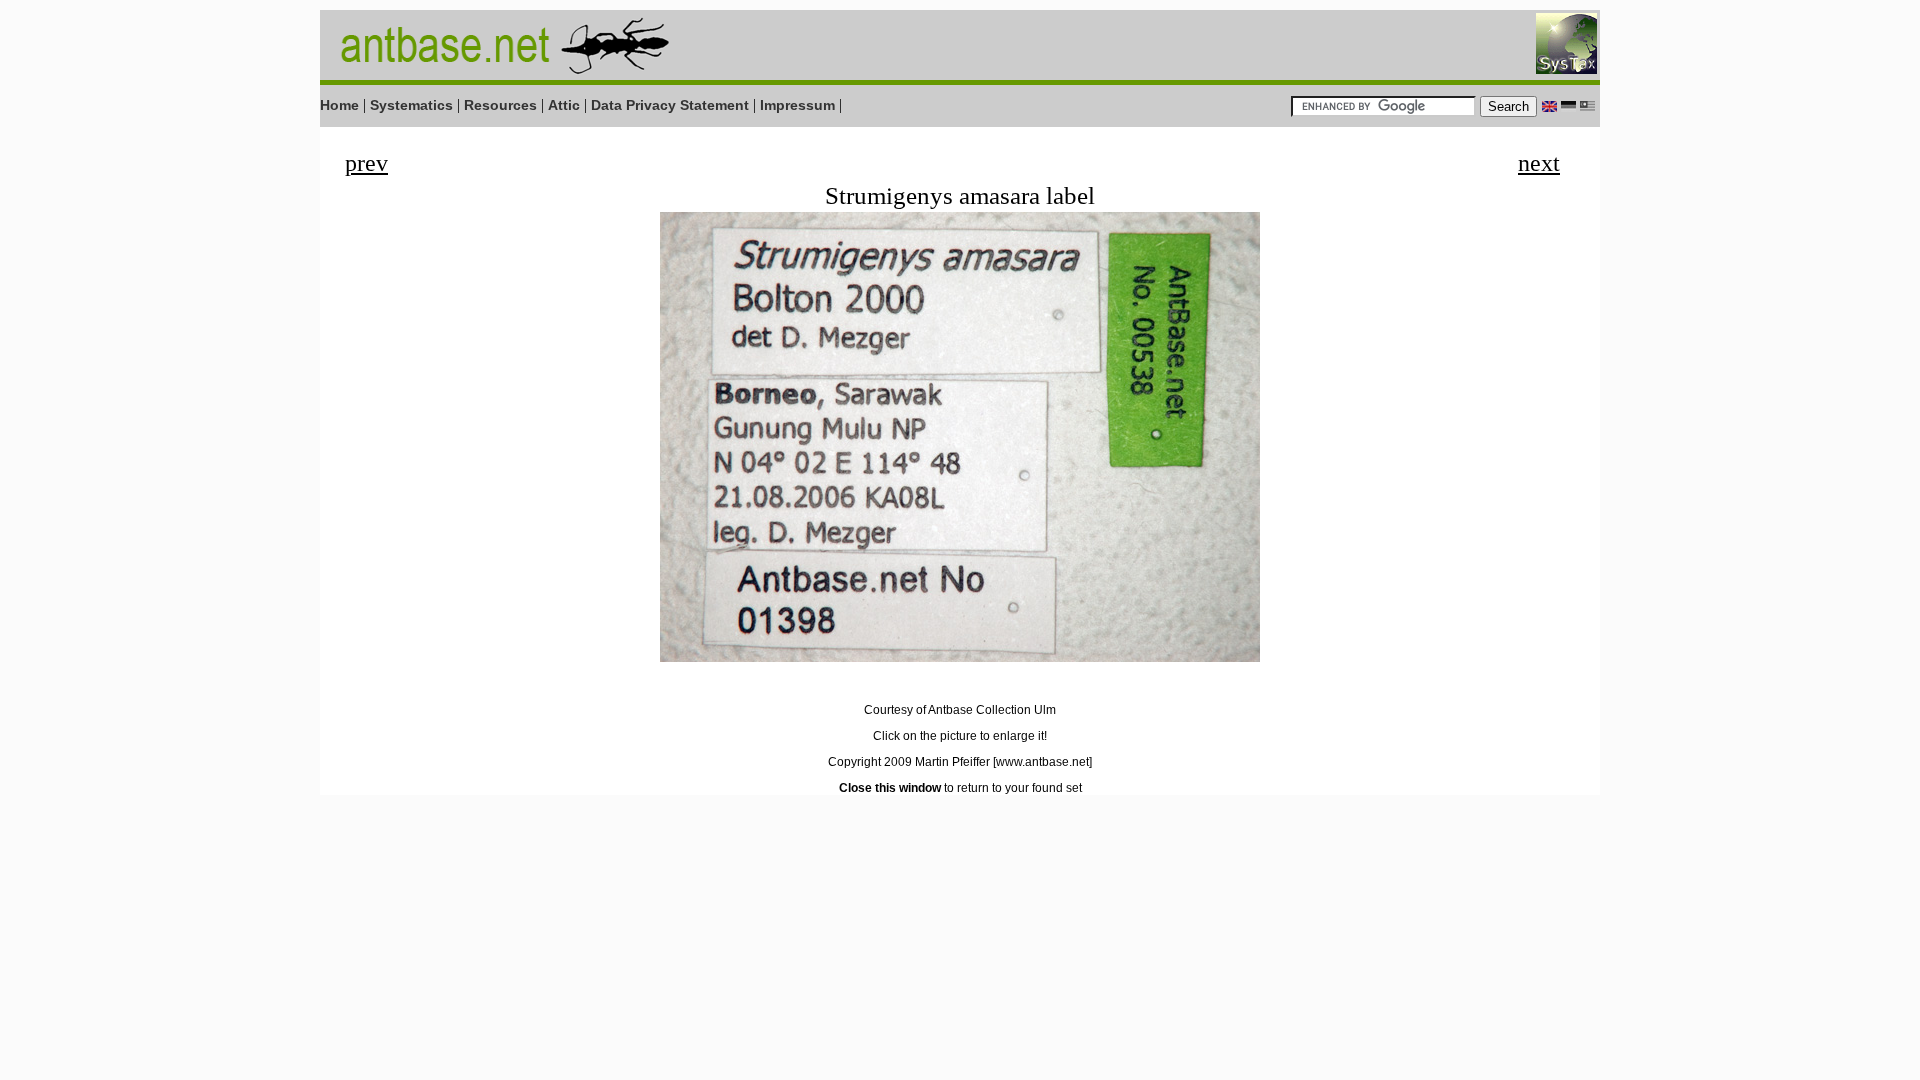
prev (366, 163)
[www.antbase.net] (1042, 762)
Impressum (797, 105)
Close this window (890, 788)
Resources (500, 105)
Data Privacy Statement (670, 105)
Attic (564, 105)
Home (339, 105)
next (1539, 163)
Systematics (411, 105)
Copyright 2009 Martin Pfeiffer (909, 762)
